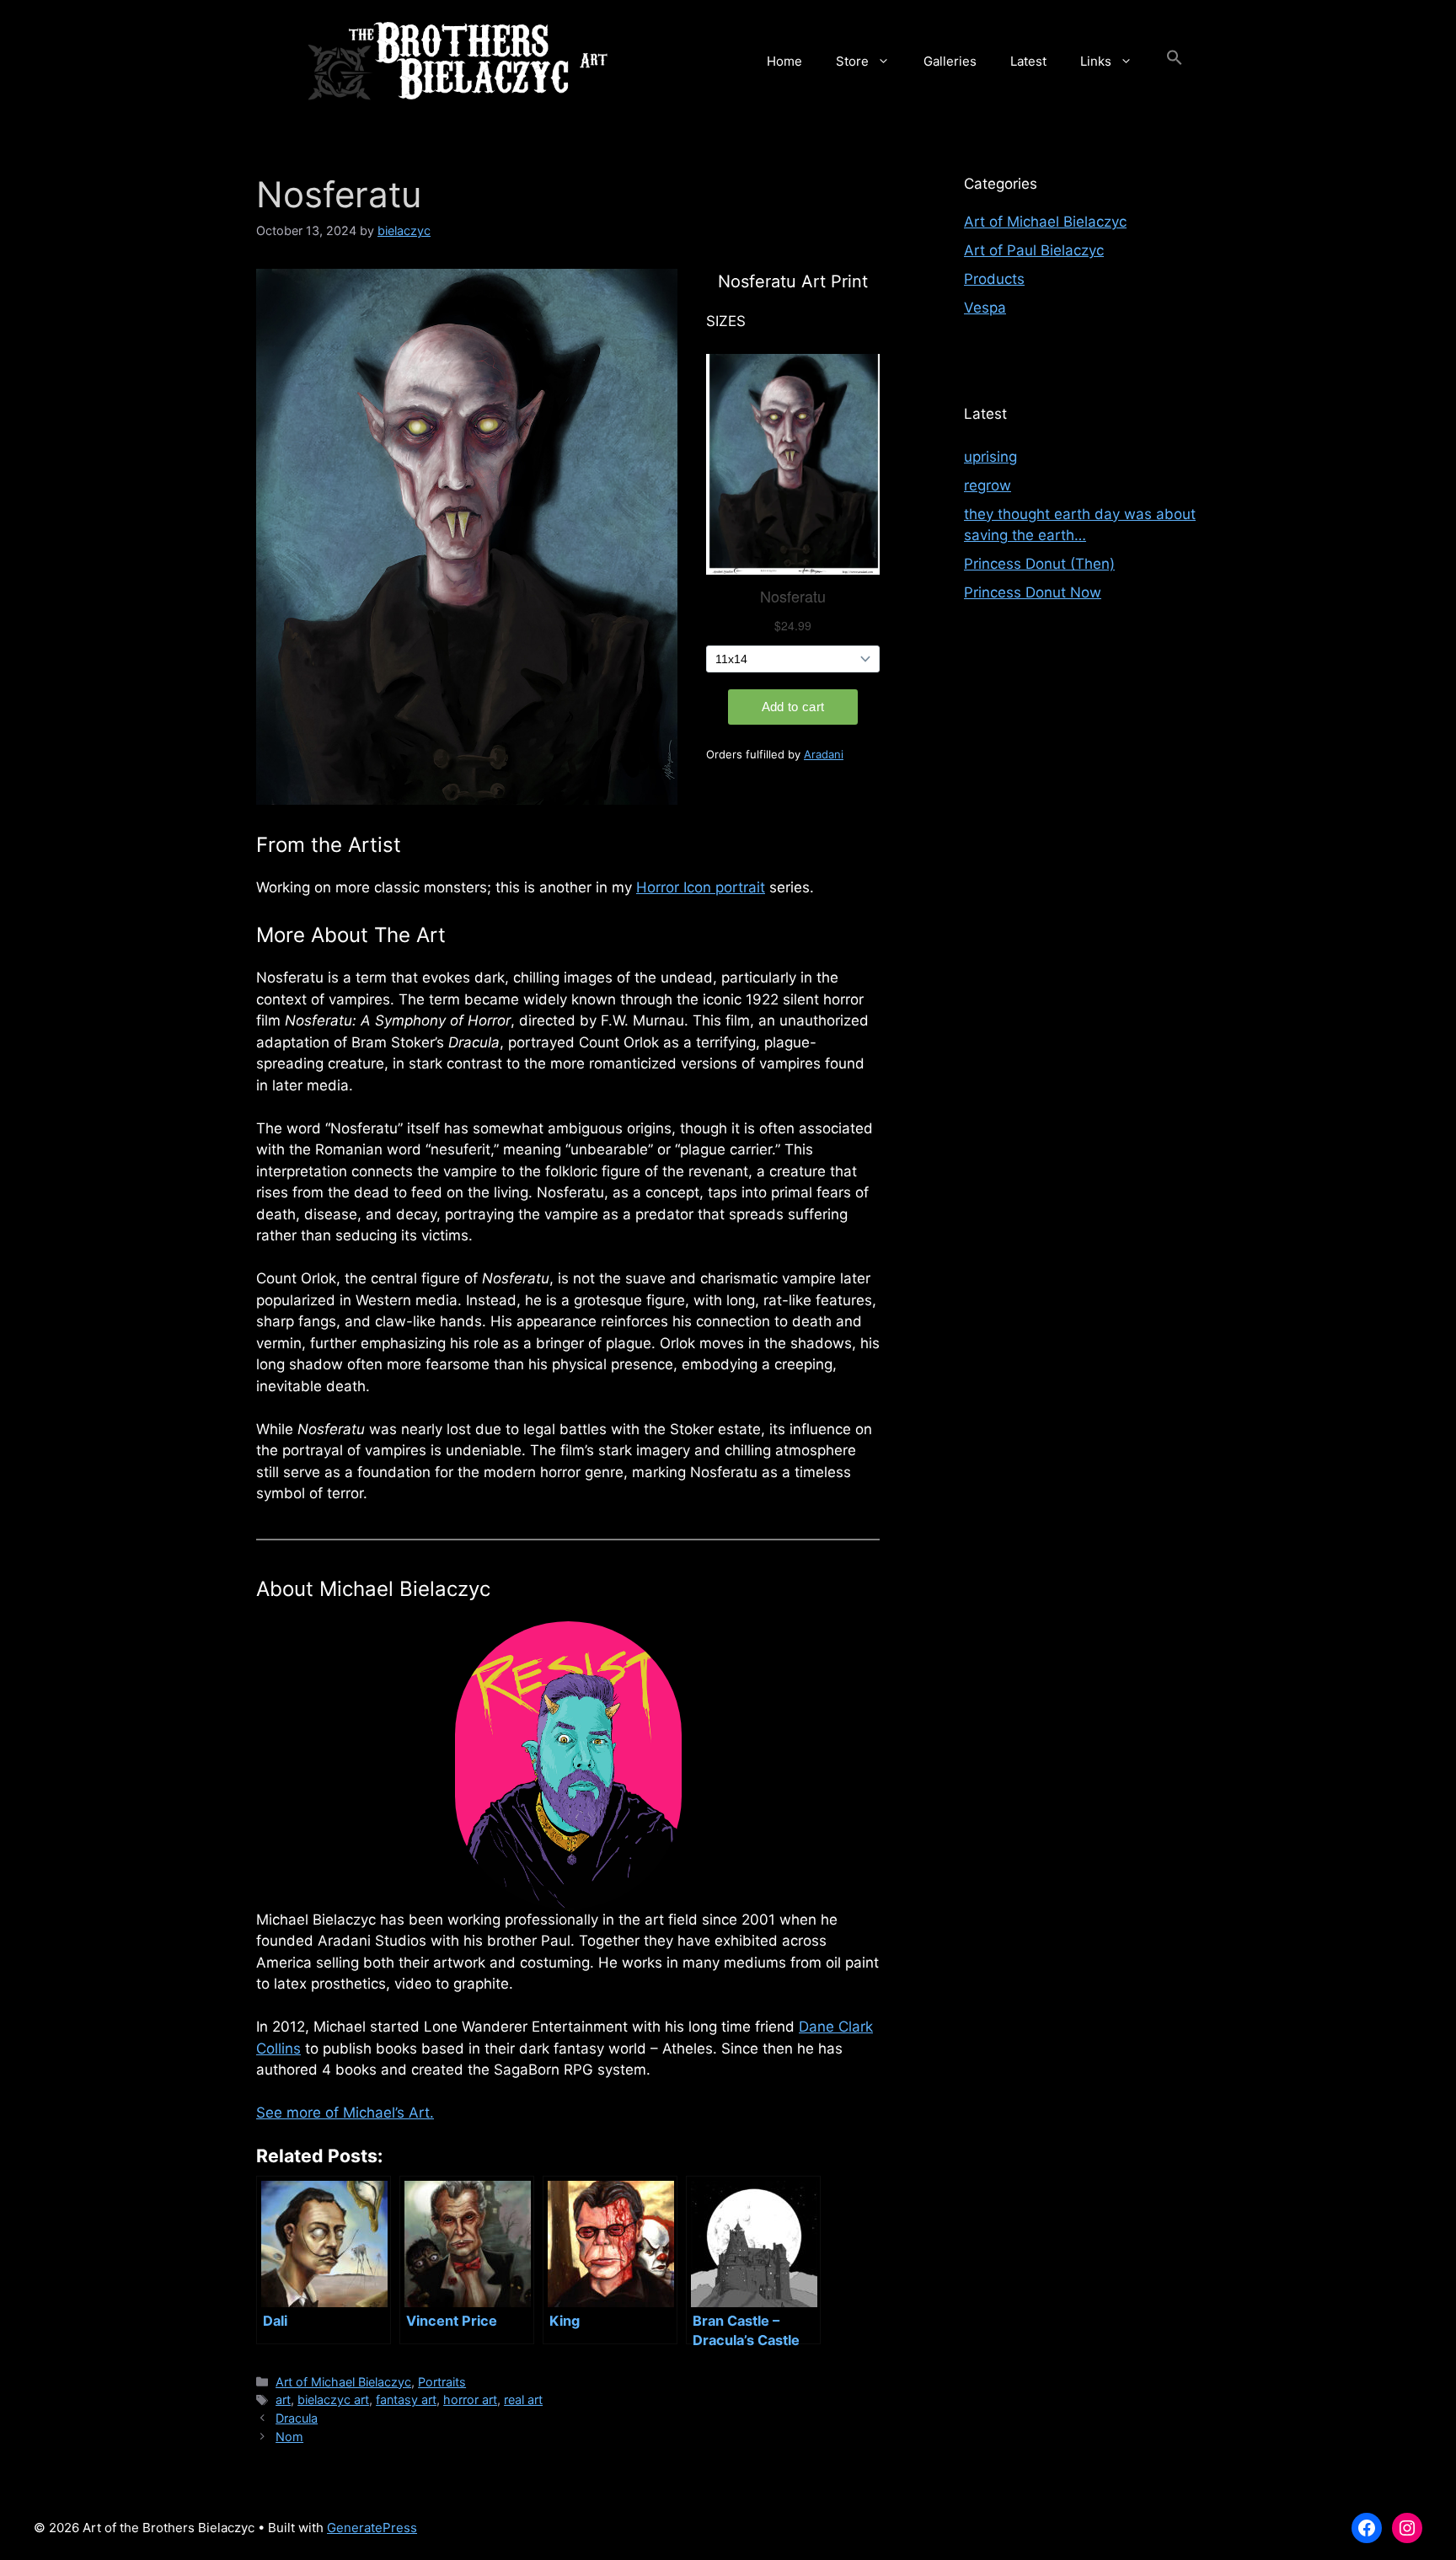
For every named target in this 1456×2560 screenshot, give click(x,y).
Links (1096, 61)
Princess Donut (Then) (1039, 564)
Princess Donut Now (1033, 592)
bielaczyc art (333, 2399)
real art (523, 2399)
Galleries (950, 61)
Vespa (985, 308)
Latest (1028, 61)
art (283, 2399)
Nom (289, 2437)
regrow (988, 485)
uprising (990, 457)
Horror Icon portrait (701, 887)
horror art (470, 2399)
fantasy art (406, 2399)
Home (784, 61)
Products (994, 279)
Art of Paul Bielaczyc (1034, 250)
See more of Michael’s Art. (345, 2113)
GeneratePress (372, 2528)
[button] (1175, 62)
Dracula (297, 2418)
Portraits (442, 2382)
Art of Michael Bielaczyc (343, 2382)
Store (852, 61)
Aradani (824, 754)
